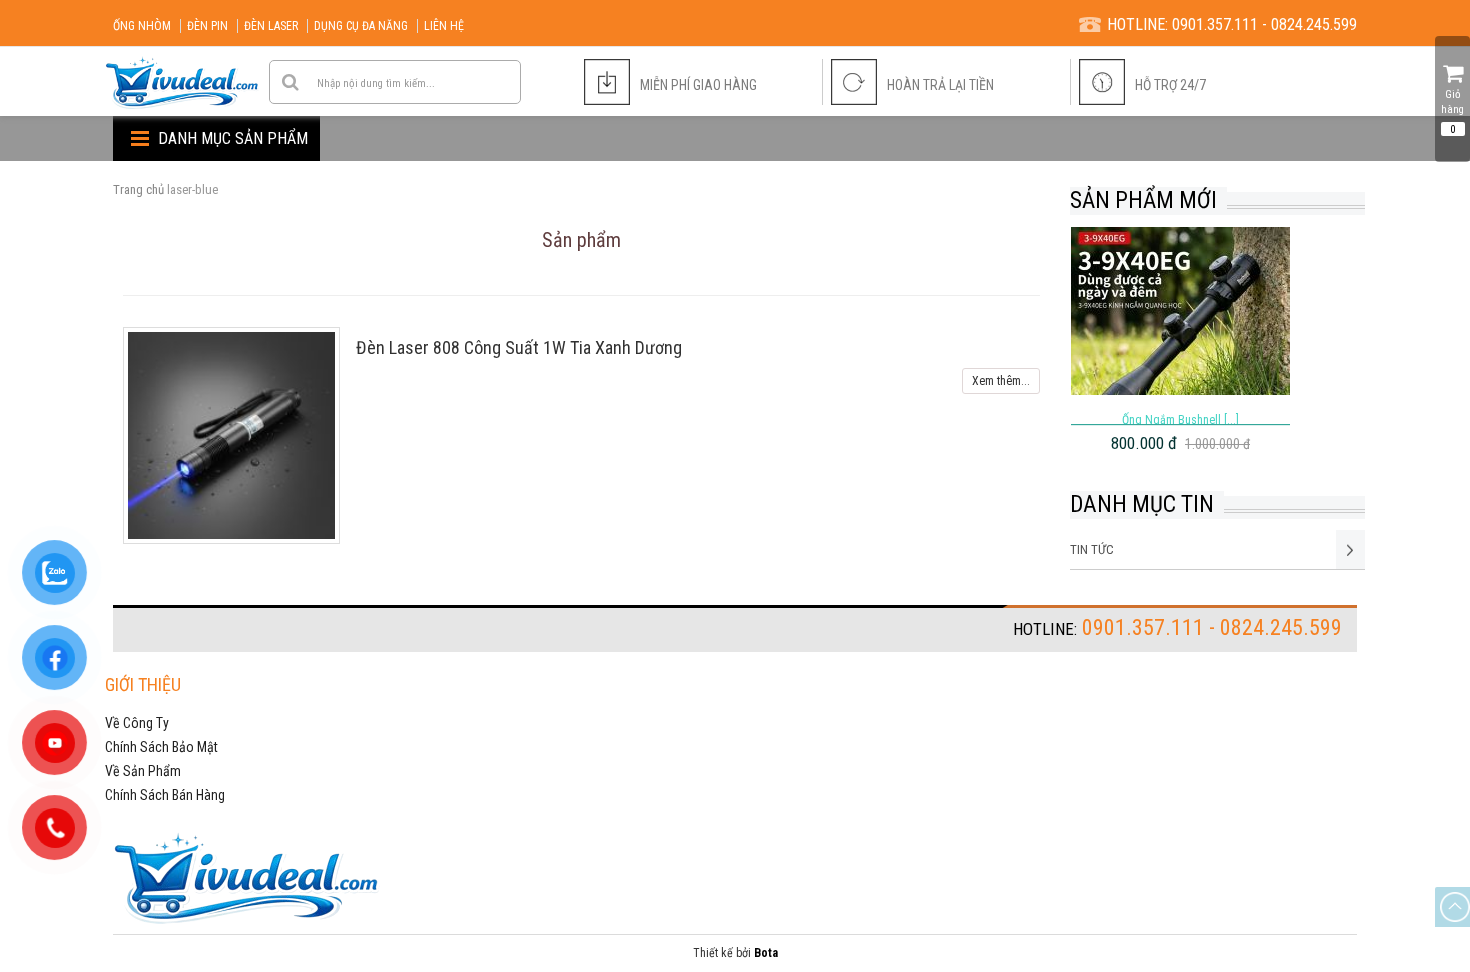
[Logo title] (183, 82)
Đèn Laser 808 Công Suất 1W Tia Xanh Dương (519, 347)
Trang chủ (138, 189)
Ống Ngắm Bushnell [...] (1180, 420)
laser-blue (192, 189)
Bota (766, 953)
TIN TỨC (1092, 549)
